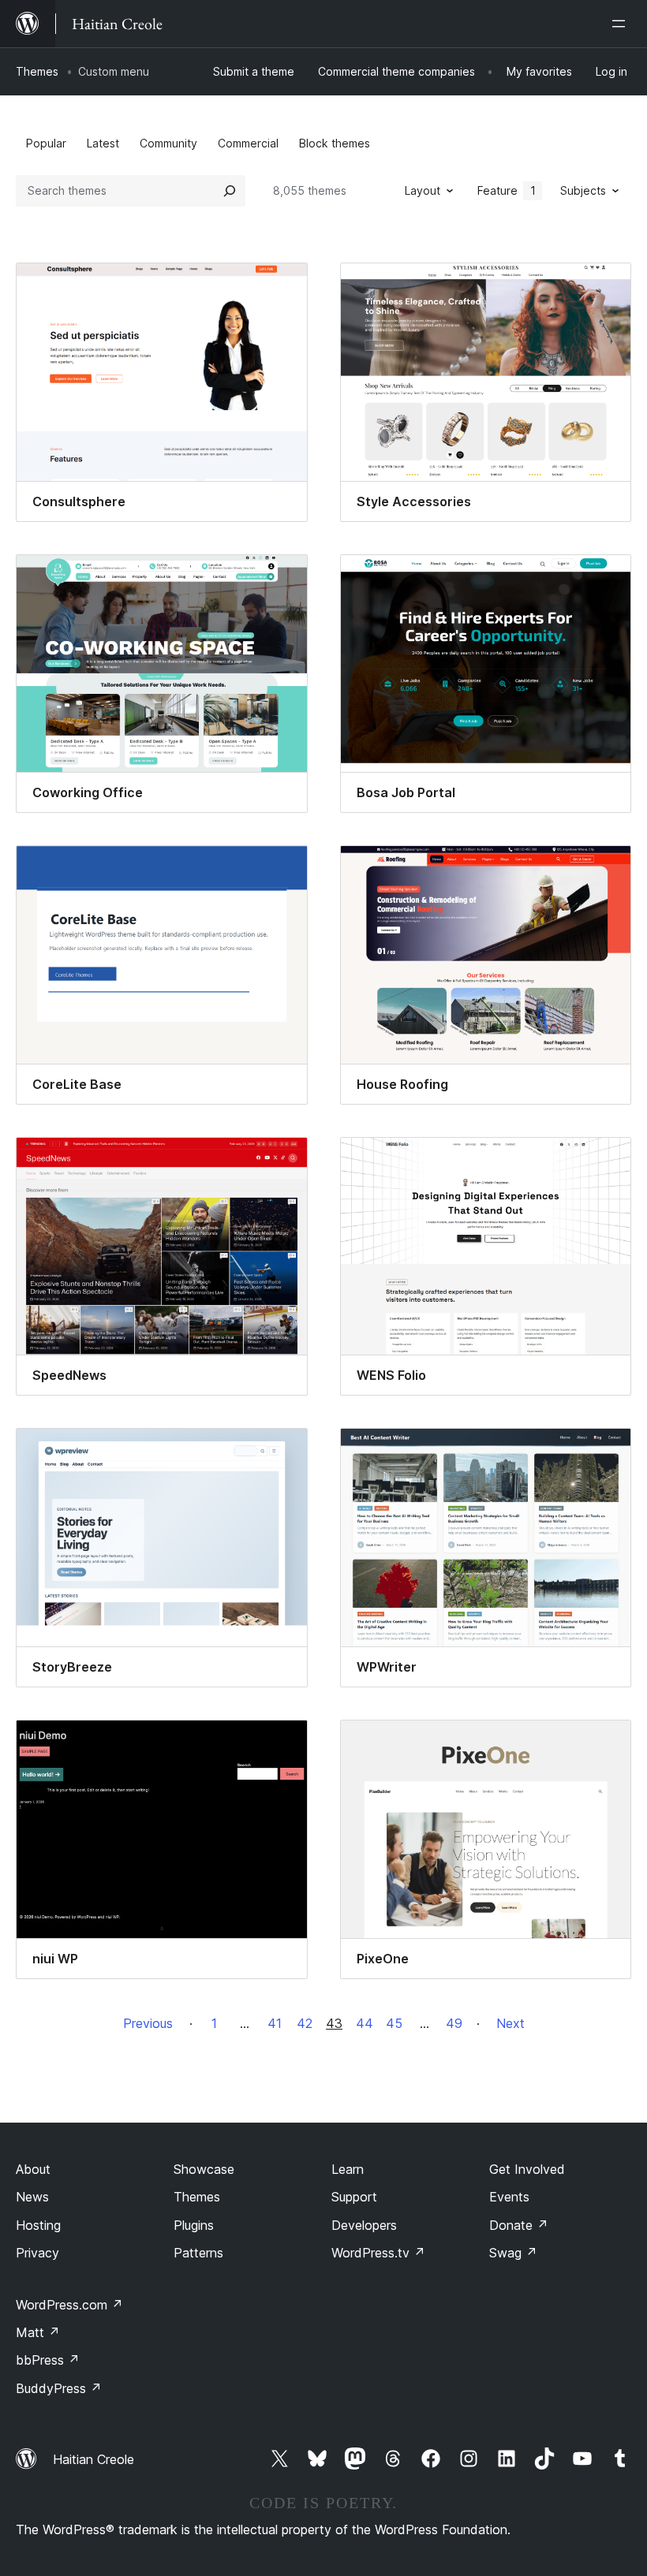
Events (509, 2197)
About (33, 2169)
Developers (364, 2225)
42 (305, 2023)
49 (454, 2023)
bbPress (48, 2360)
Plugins (194, 2225)
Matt (38, 2332)
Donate (519, 2225)
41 (275, 2023)
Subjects (583, 190)
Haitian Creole (93, 2459)
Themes (37, 71)
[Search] (230, 191)
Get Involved (527, 2169)
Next (510, 2023)
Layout (423, 190)
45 (394, 2023)
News (32, 2197)
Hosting (38, 2225)
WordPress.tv (378, 2253)
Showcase (204, 2169)
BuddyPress (59, 2388)
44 (365, 2023)
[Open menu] (622, 24)
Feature (507, 190)
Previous (148, 2023)
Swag (513, 2253)
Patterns (198, 2253)
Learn (348, 2169)
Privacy (37, 2253)
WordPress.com (69, 2305)
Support (354, 2197)
